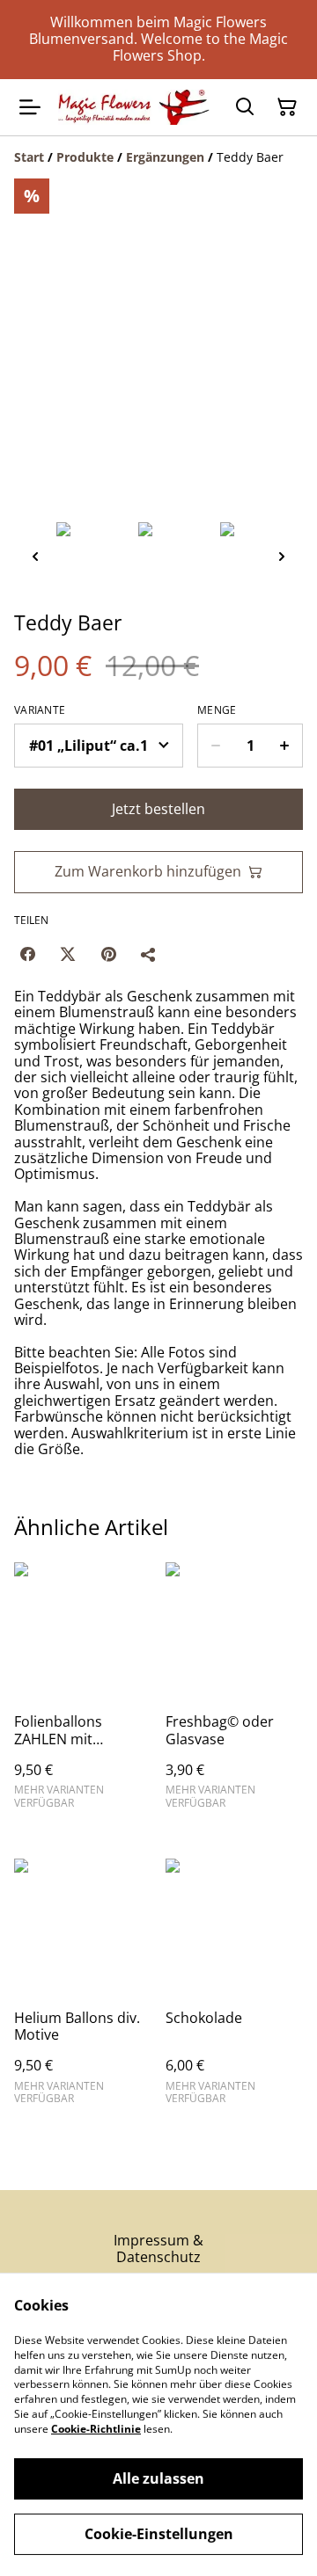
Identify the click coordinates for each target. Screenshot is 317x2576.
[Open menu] (30, 107)
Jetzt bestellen (158, 809)
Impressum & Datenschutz (158, 2249)
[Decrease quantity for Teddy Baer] (215, 746)
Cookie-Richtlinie (96, 2429)
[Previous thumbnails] (35, 556)
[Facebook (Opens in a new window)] (27, 954)
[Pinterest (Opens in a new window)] (108, 954)
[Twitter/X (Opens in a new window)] (68, 954)
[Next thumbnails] (282, 556)
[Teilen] (149, 954)
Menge (217, 710)
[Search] (245, 107)
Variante (40, 710)
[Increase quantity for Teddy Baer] (285, 746)
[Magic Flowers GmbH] (134, 107)
